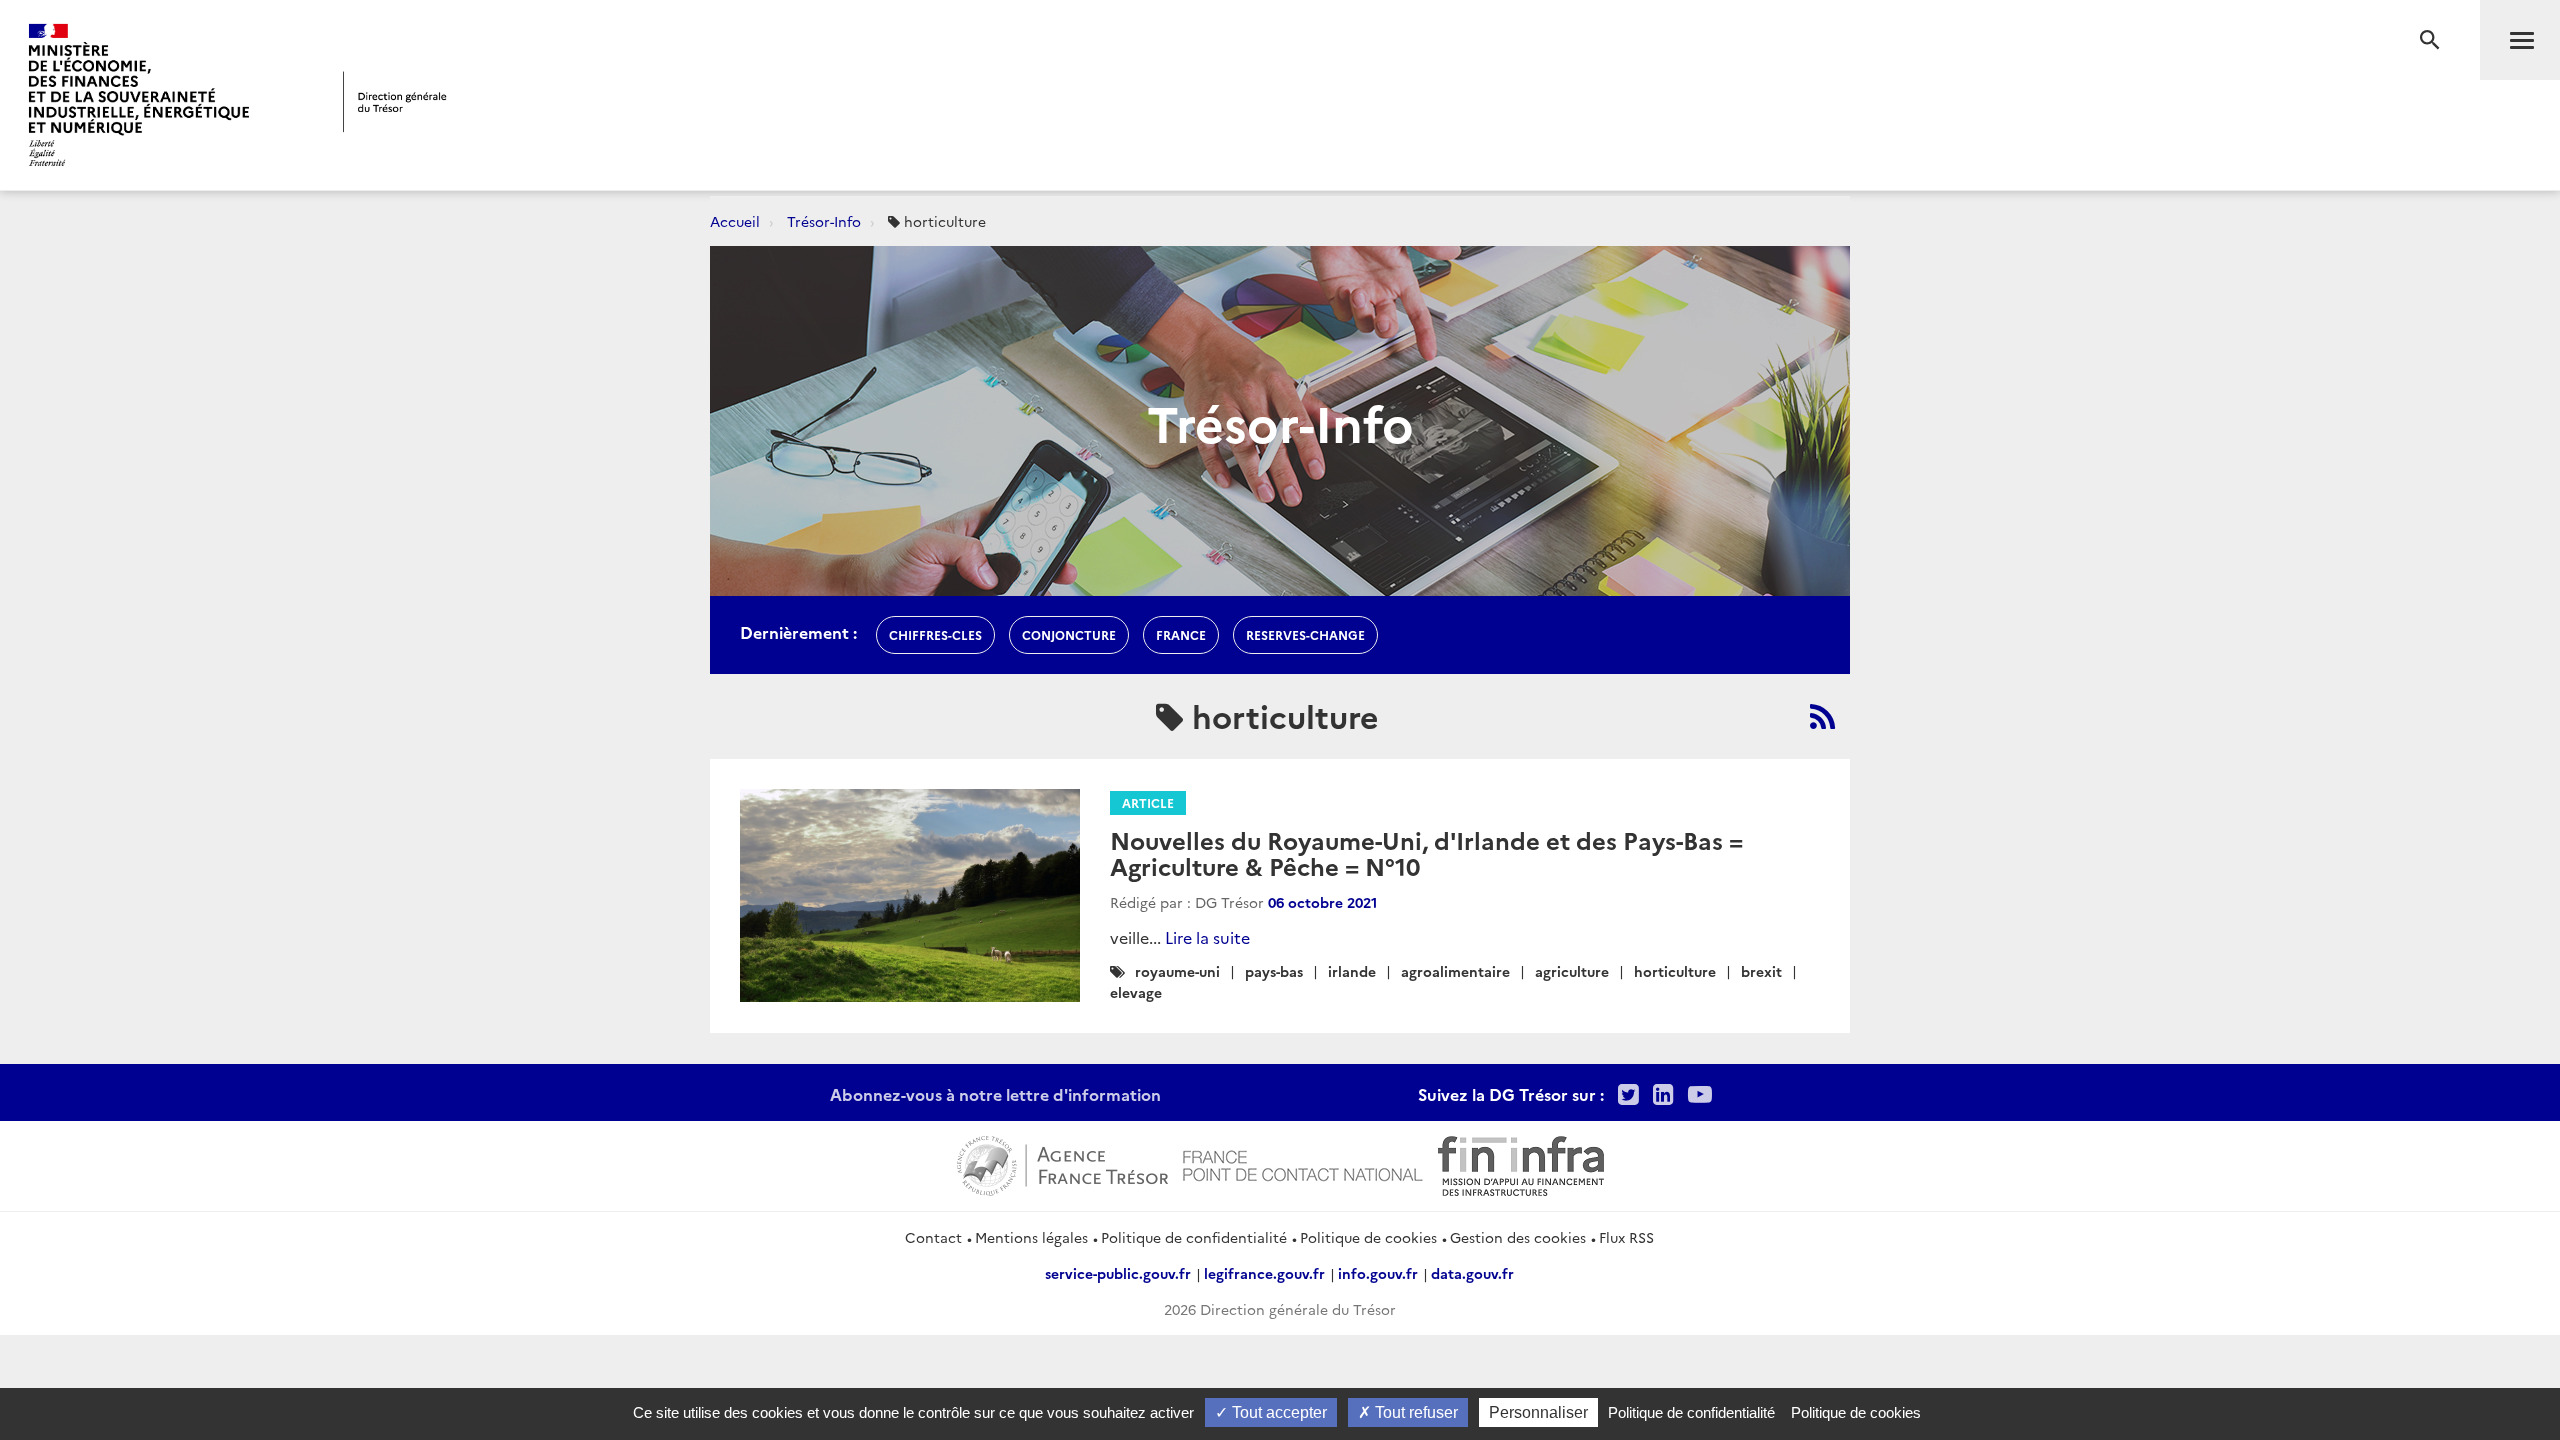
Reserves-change (1305, 634)
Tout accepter (1277, 1412)
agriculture (1572, 971)
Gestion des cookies (1518, 1237)
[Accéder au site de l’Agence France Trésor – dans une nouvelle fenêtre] (1062, 1163)
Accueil (735, 221)
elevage (1136, 992)
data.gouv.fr (1472, 1273)
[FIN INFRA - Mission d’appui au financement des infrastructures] (1521, 1163)
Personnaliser (1538, 1412)
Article (1148, 802)
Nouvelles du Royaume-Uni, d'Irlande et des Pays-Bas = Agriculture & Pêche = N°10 (1426, 852)
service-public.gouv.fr (1118, 1273)
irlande (1352, 971)
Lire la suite (1207, 937)
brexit (1761, 971)
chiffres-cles (935, 634)
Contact (933, 1237)
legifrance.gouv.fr (1264, 1273)
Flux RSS (1626, 1237)
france (1181, 634)
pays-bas (1274, 971)
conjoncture (1069, 634)
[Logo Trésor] (395, 101)
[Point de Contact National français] (1303, 1163)
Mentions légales (1031, 1237)
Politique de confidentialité (1194, 1237)
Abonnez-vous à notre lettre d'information (995, 1094)
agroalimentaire (1455, 971)
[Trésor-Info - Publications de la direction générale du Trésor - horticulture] (1822, 716)
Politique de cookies (1368, 1237)
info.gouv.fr (1378, 1273)
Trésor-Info (824, 221)
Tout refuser (1414, 1412)
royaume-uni (1177, 971)
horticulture (1675, 971)
